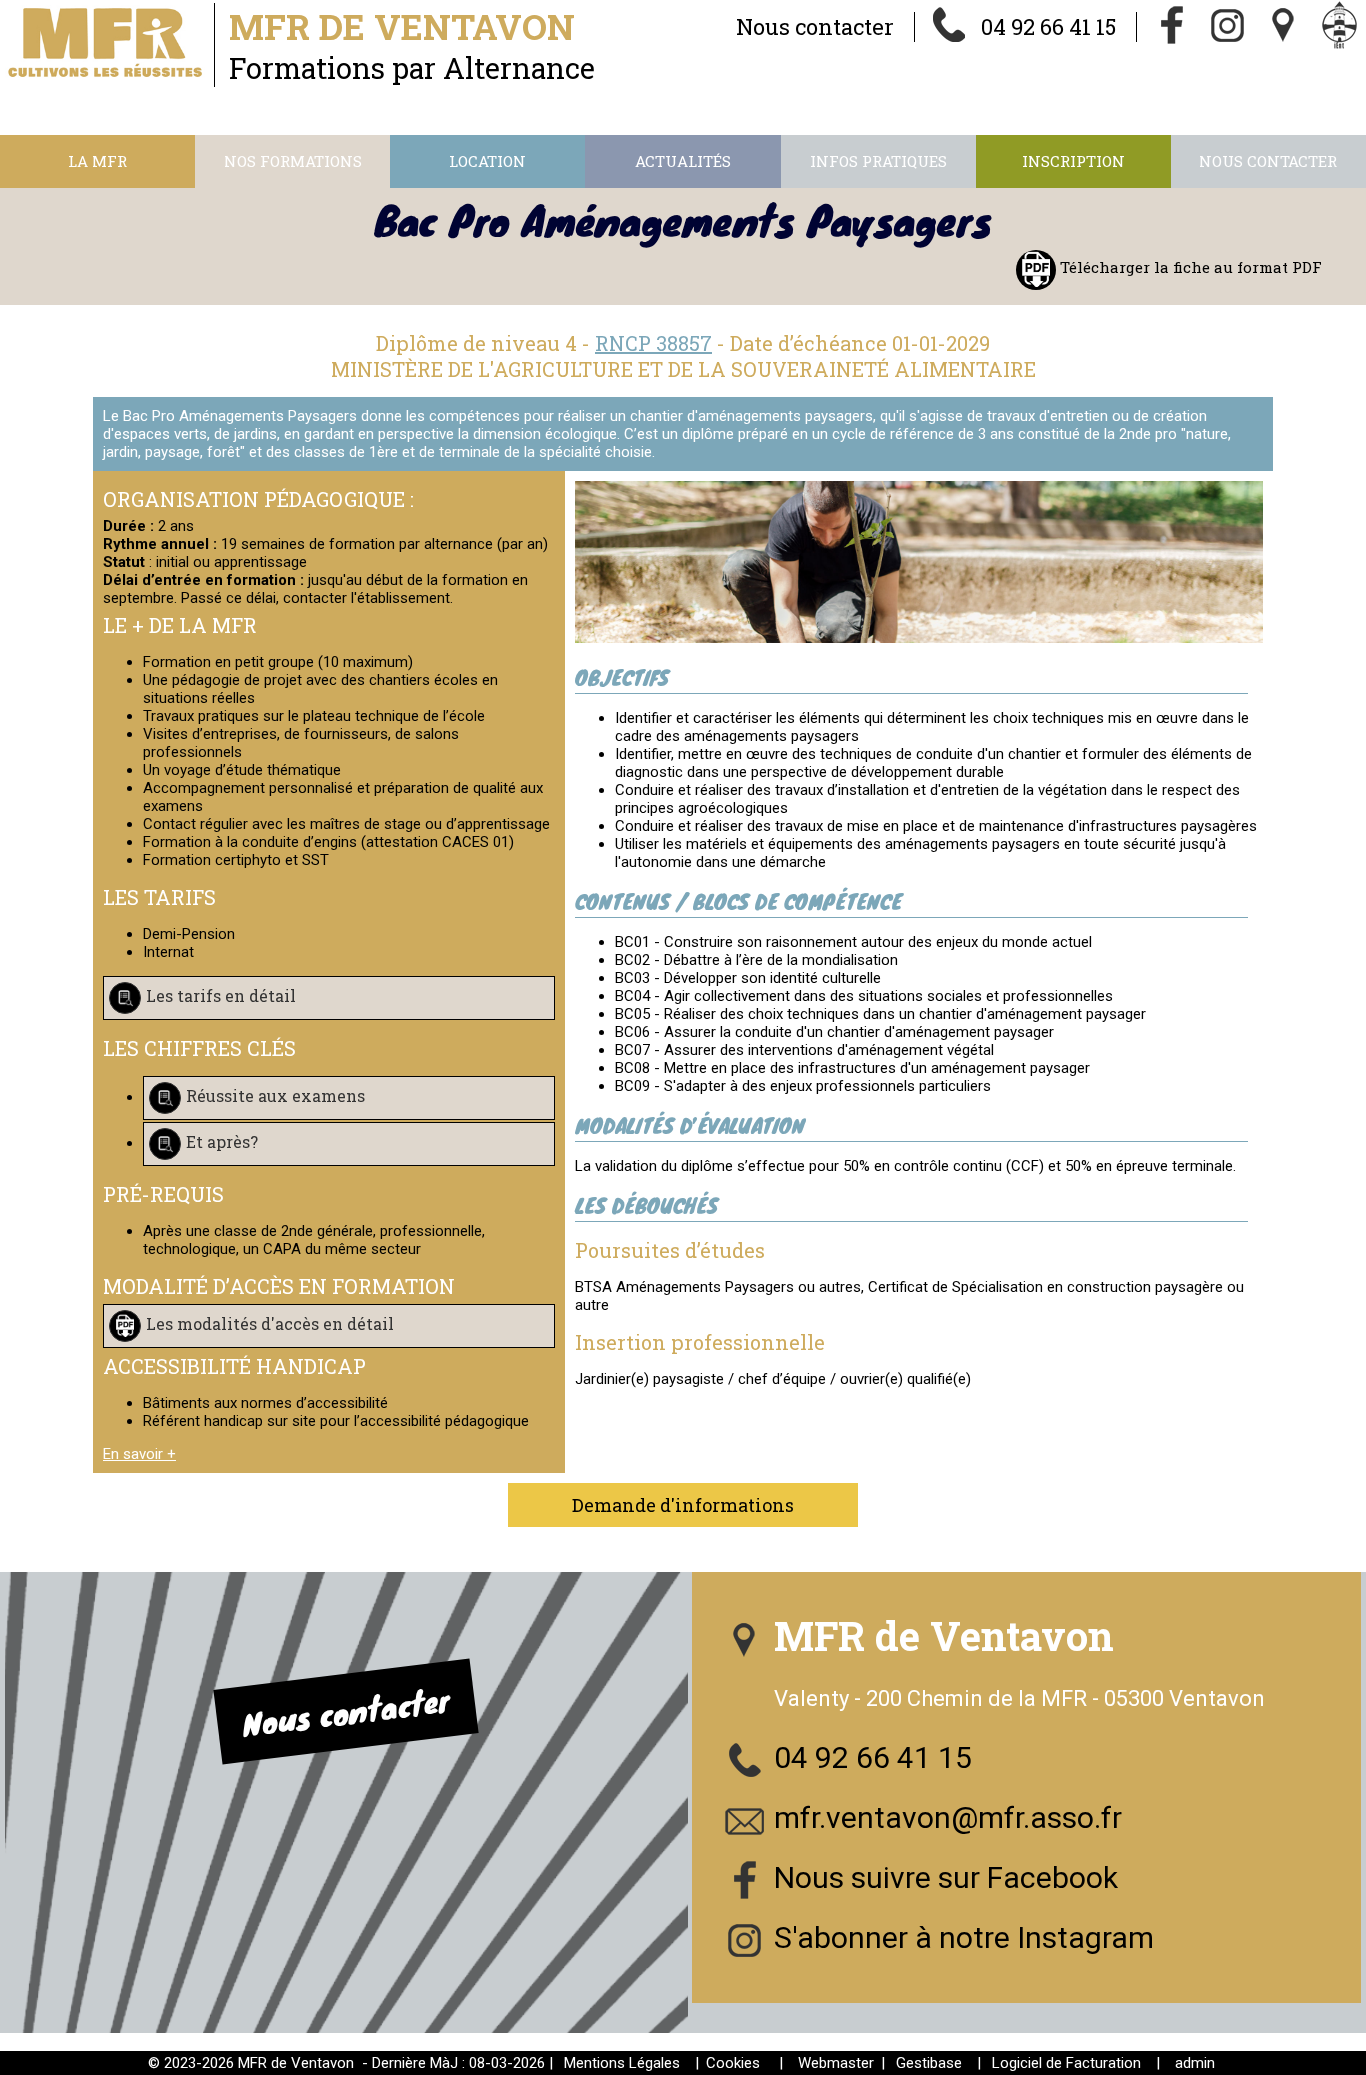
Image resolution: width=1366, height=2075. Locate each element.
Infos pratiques (878, 161)
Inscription (1073, 161)
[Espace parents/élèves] (1340, 27)
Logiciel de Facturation (1066, 2063)
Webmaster (836, 2063)
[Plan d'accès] (1284, 27)
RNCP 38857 (653, 343)
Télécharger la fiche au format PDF (1189, 267)
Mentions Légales (622, 2063)
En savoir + (139, 1454)
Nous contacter (815, 26)
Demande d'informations (683, 1505)
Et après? (222, 1141)
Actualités (683, 161)
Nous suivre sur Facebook (946, 1877)
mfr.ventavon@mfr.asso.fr (948, 1817)
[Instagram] (1228, 27)
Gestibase (929, 2063)
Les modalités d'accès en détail (270, 1323)
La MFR (97, 161)
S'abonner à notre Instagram (964, 1937)
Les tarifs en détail (221, 995)
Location (487, 161)
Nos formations (293, 161)
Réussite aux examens (275, 1095)
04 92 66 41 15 (1048, 26)
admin (1195, 2063)
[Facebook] (1172, 27)
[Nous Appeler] (950, 27)
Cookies (733, 2063)
